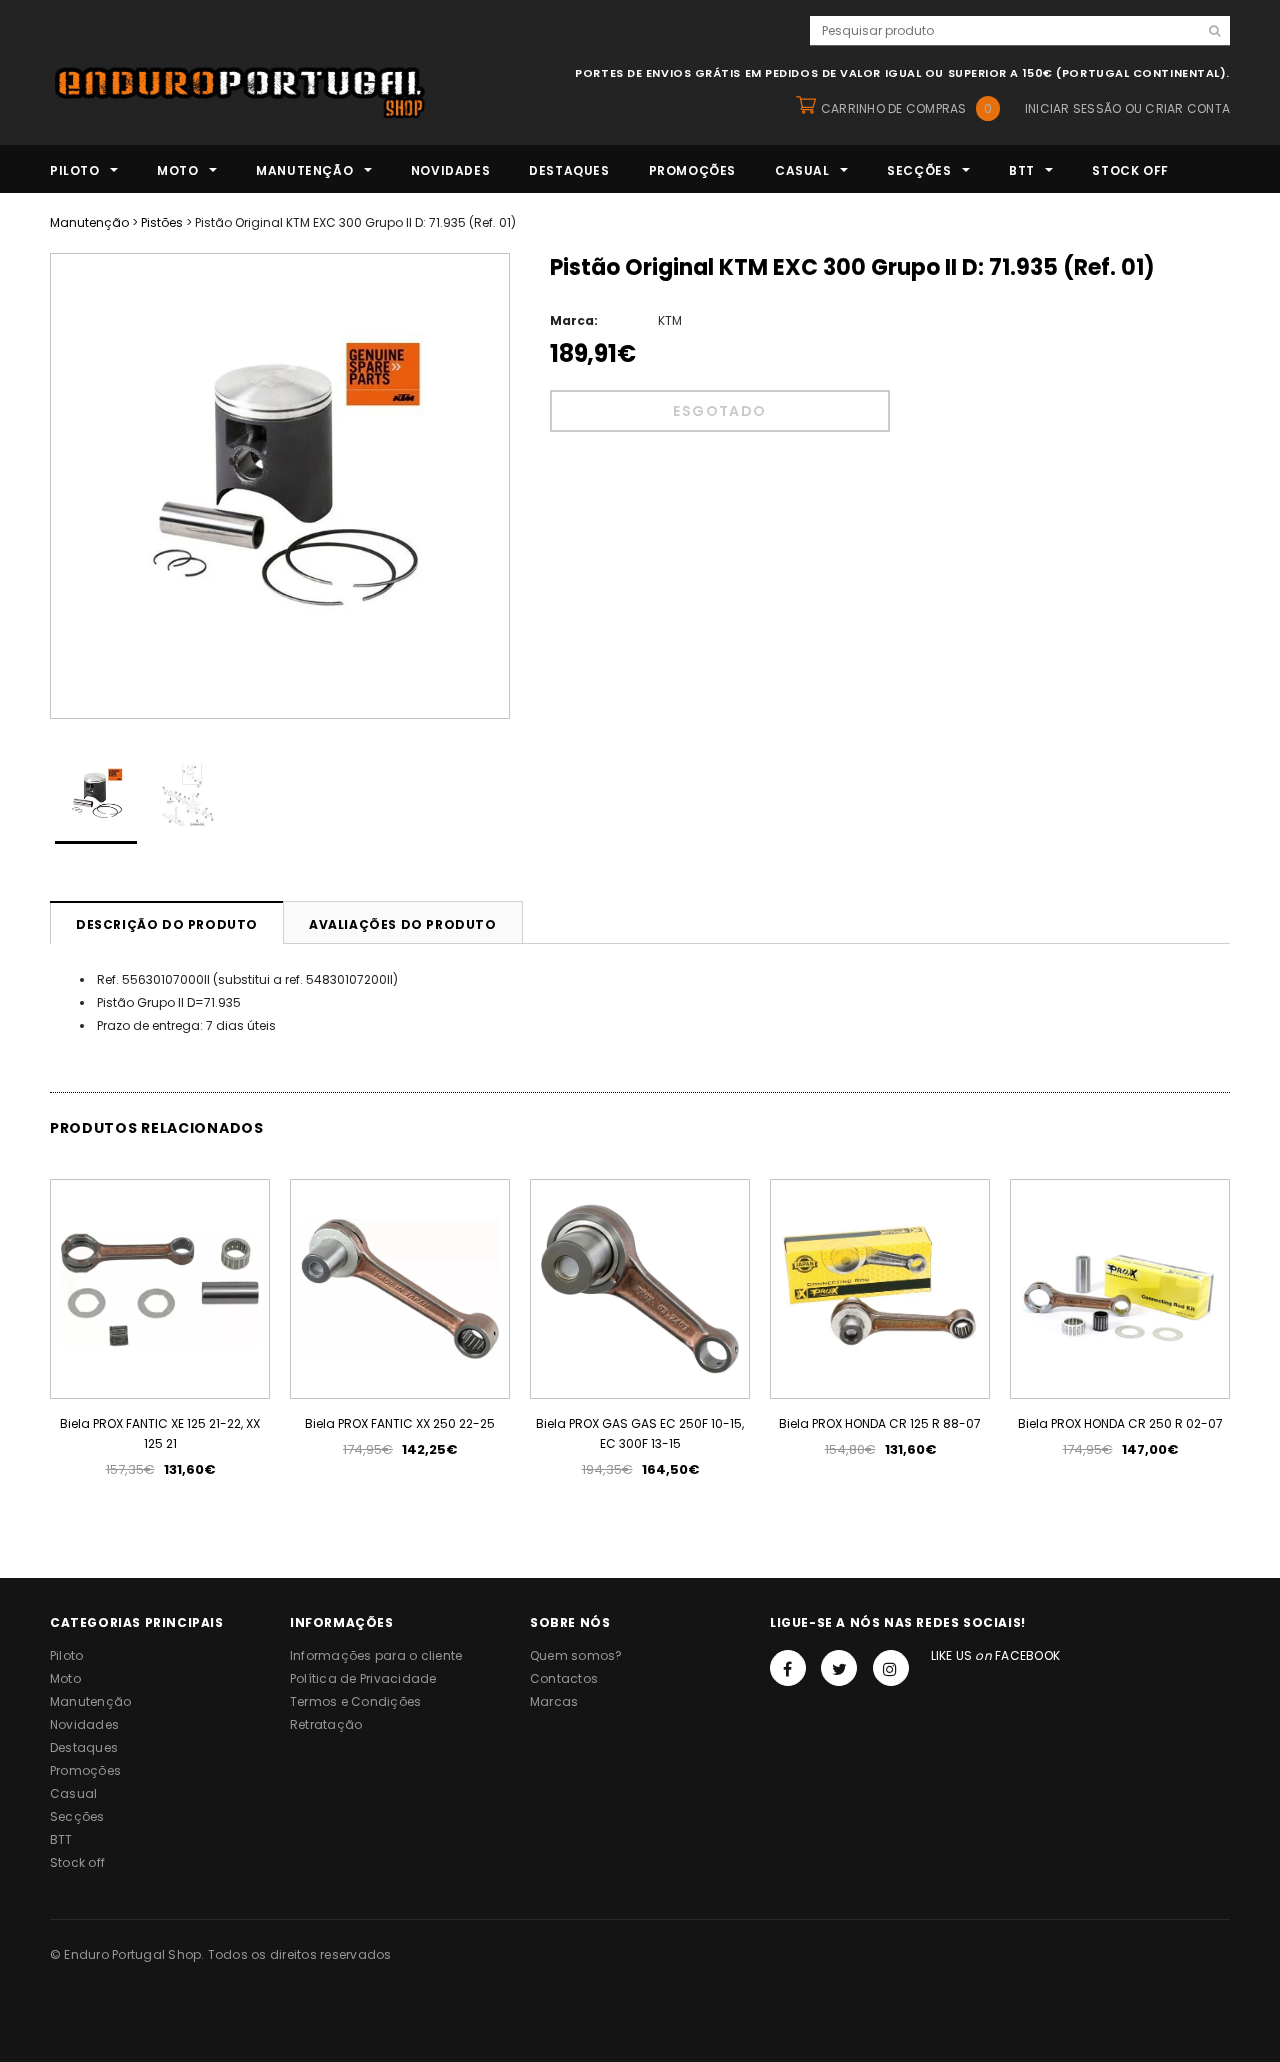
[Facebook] (788, 1668)
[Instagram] (891, 1668)
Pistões (162, 222)
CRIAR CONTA (1187, 108)
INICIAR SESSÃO (1073, 108)
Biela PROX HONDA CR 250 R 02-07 (1120, 1423)
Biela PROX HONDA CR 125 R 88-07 (880, 1423)
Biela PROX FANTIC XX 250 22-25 (400, 1423)
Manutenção (89, 222)
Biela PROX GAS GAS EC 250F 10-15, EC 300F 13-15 (640, 1433)
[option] (280, 486)
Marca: (574, 320)
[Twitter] (839, 1668)
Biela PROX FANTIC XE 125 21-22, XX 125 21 (160, 1433)
